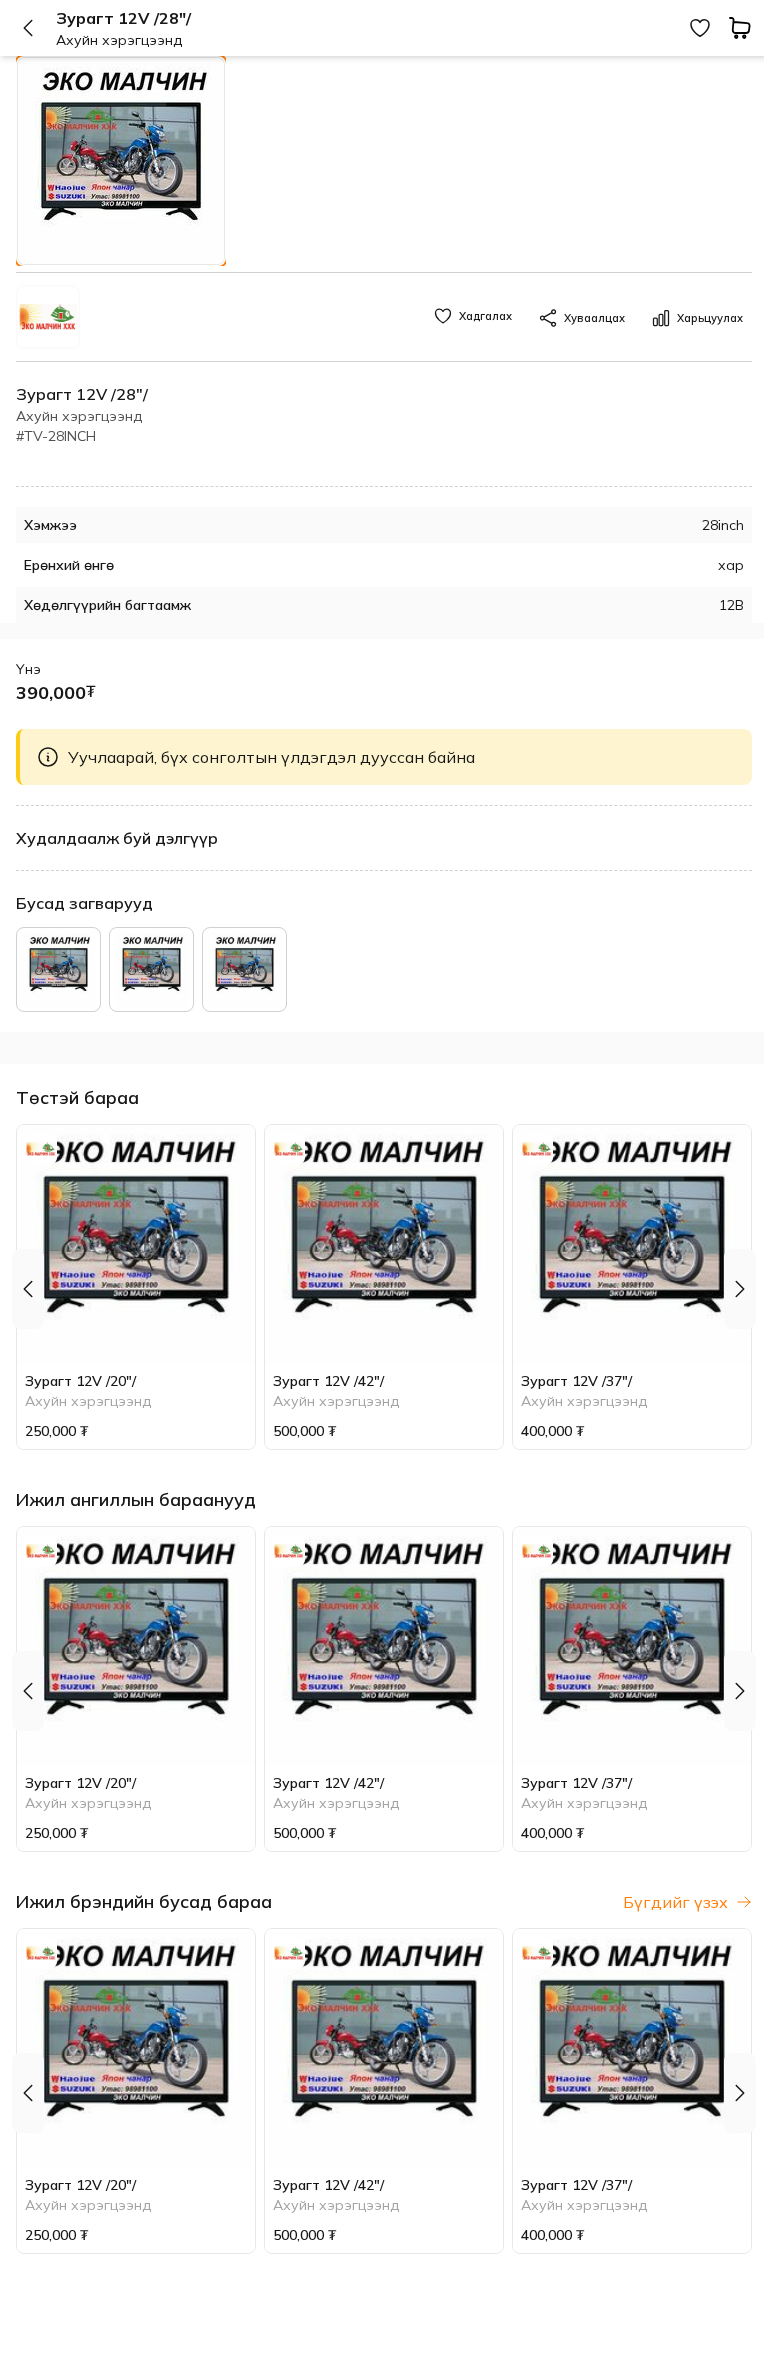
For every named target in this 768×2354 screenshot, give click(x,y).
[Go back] (36, 28)
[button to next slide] (740, 1289)
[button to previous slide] (28, 1289)
